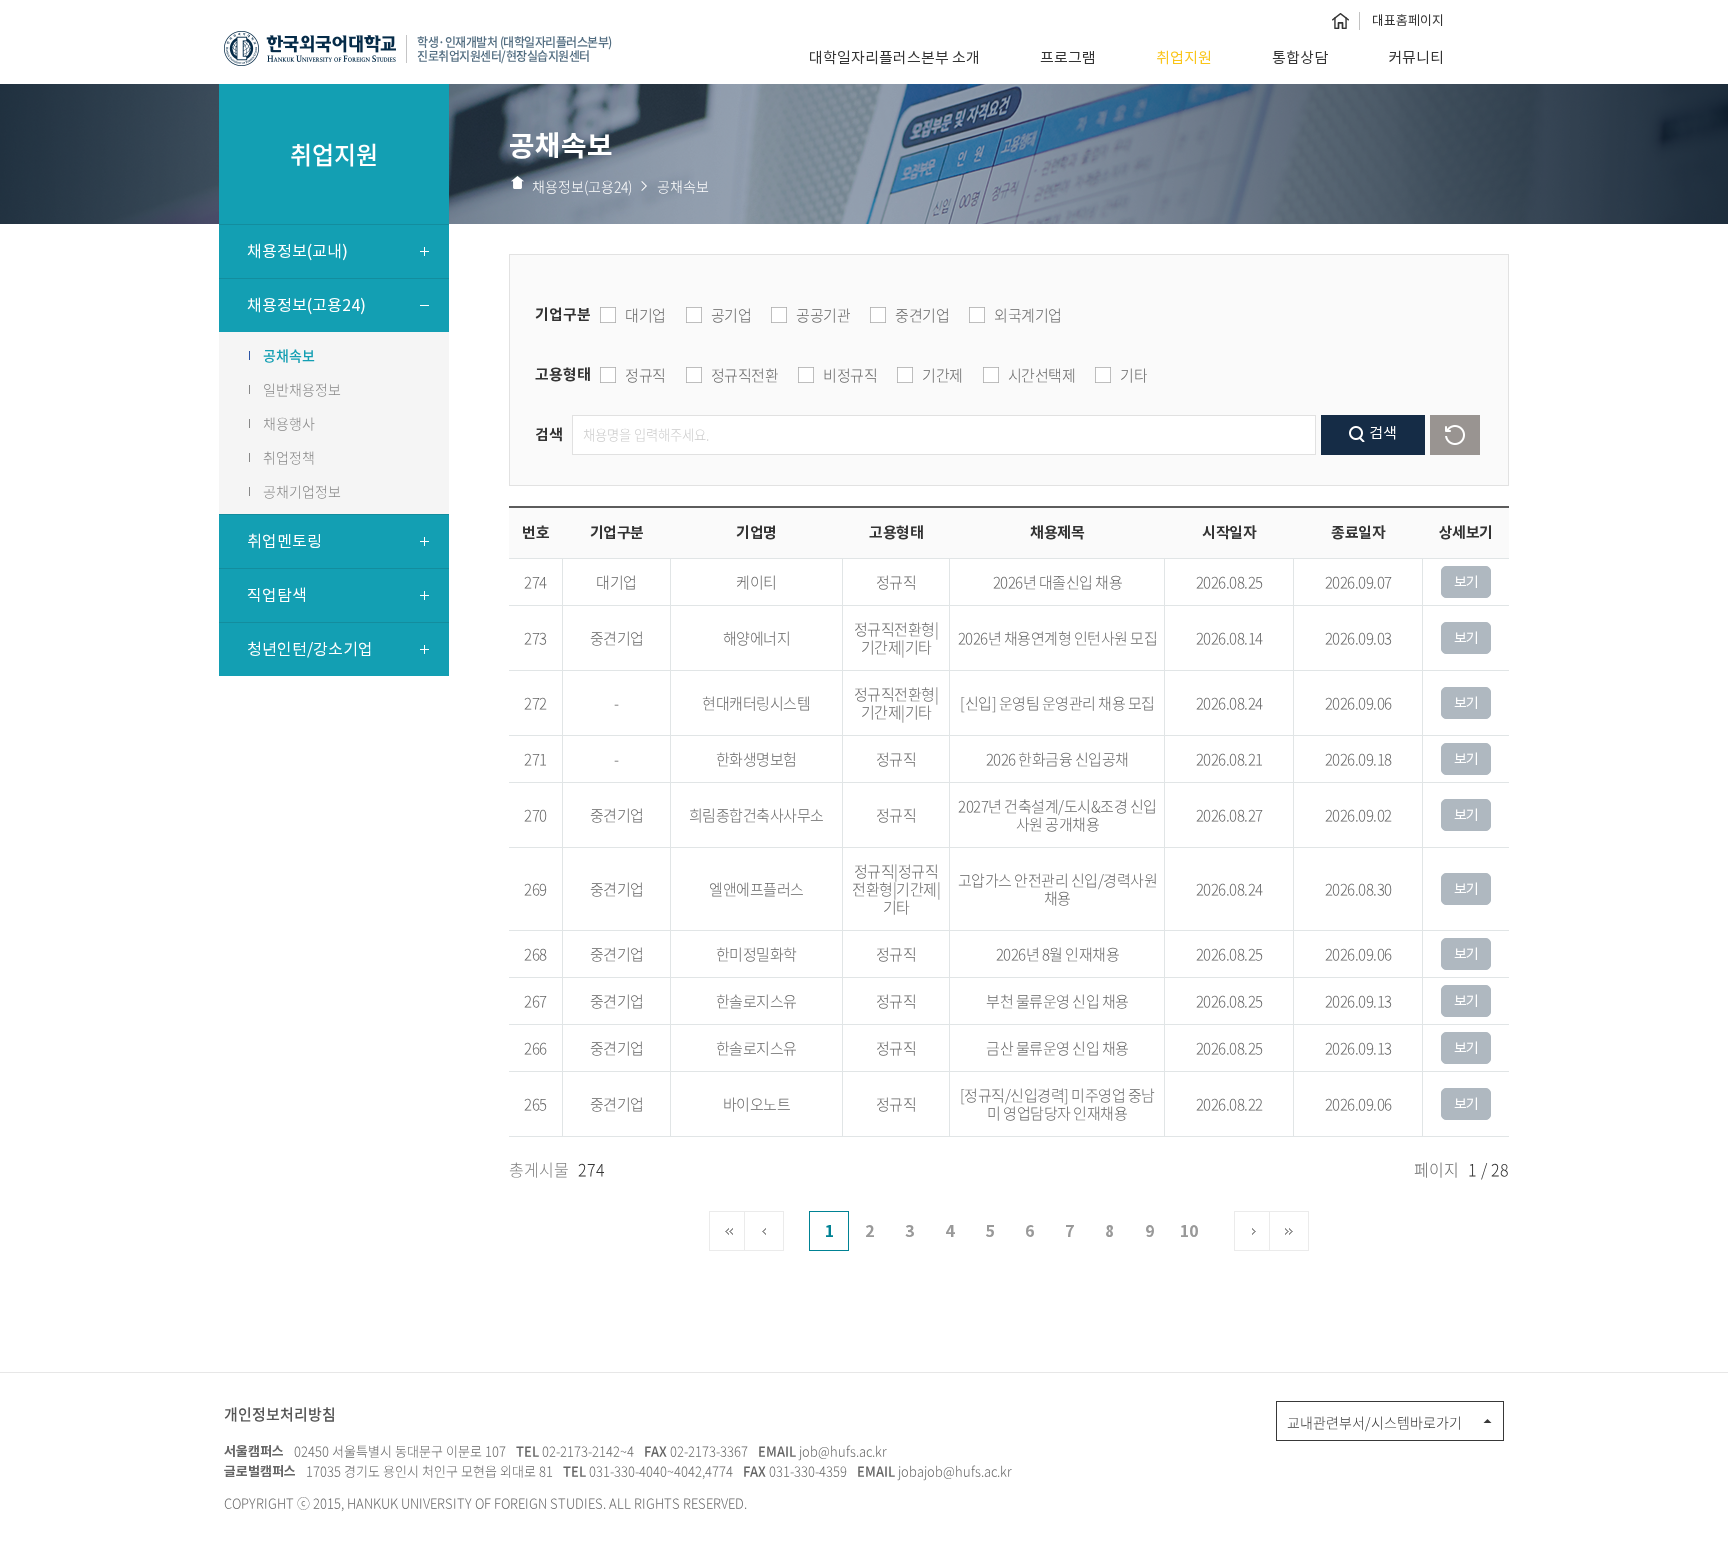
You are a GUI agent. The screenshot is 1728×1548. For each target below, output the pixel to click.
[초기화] (1455, 435)
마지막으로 (1289, 1231)
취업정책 (289, 457)
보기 (1466, 582)
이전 (764, 1231)
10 (1189, 1231)
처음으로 (729, 1231)
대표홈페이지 (1408, 20)
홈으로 (1340, 21)
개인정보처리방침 (280, 1414)
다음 (1254, 1231)
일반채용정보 (302, 389)
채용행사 (289, 423)
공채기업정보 (302, 491)
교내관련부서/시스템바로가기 (1374, 1422)
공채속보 (289, 355)
